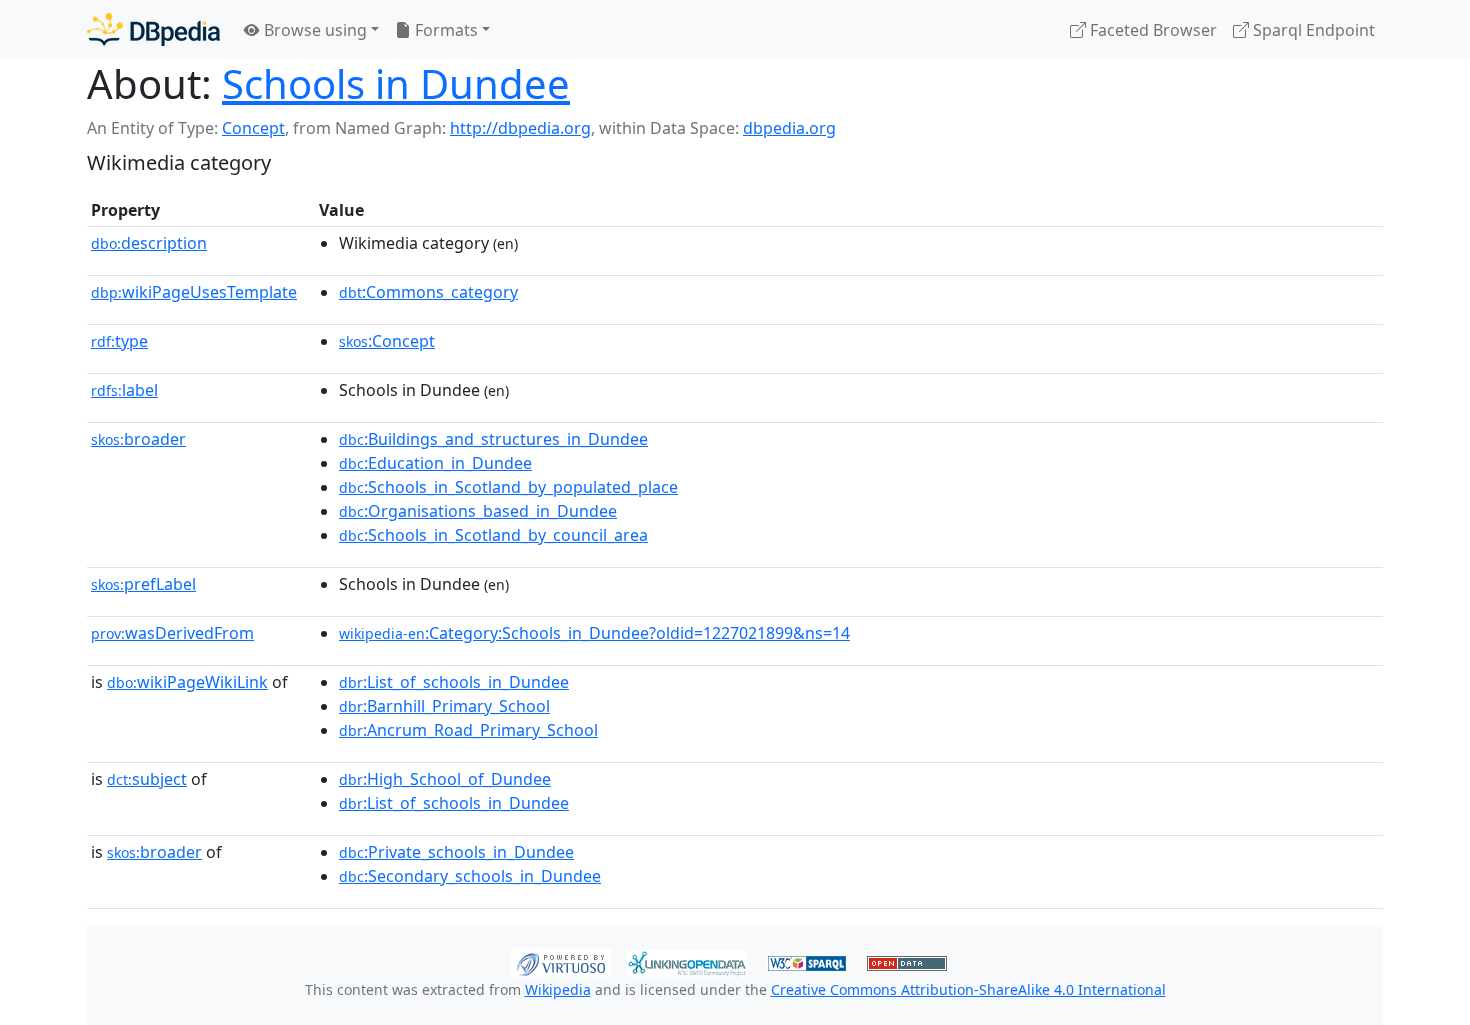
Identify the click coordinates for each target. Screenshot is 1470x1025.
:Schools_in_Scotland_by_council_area (493, 535)
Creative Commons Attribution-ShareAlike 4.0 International (968, 989)
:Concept (387, 341)
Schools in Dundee (396, 83)
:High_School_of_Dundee (445, 779)
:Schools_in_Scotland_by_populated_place (508, 487)
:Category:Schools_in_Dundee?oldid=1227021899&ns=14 (594, 633)
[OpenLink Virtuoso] (561, 961)
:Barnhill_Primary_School (444, 706)
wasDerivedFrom (172, 633)
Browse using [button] (313, 30)
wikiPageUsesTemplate (194, 292)
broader (138, 439)
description (149, 243)
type (119, 341)
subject (147, 779)
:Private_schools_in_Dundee (456, 852)
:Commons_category (428, 292)
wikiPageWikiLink (187, 682)
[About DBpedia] (153, 29)
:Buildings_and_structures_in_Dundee (493, 439)
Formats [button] (444, 30)
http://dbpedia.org (520, 128)
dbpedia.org (789, 128)
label (124, 390)
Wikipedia (558, 989)
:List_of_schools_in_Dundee (454, 682)
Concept (253, 128)
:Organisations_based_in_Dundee (478, 511)
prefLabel (143, 584)
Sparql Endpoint (1312, 30)
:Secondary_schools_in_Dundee (470, 876)
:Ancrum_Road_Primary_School (468, 730)
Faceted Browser (1151, 30)
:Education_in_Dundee (435, 463)
